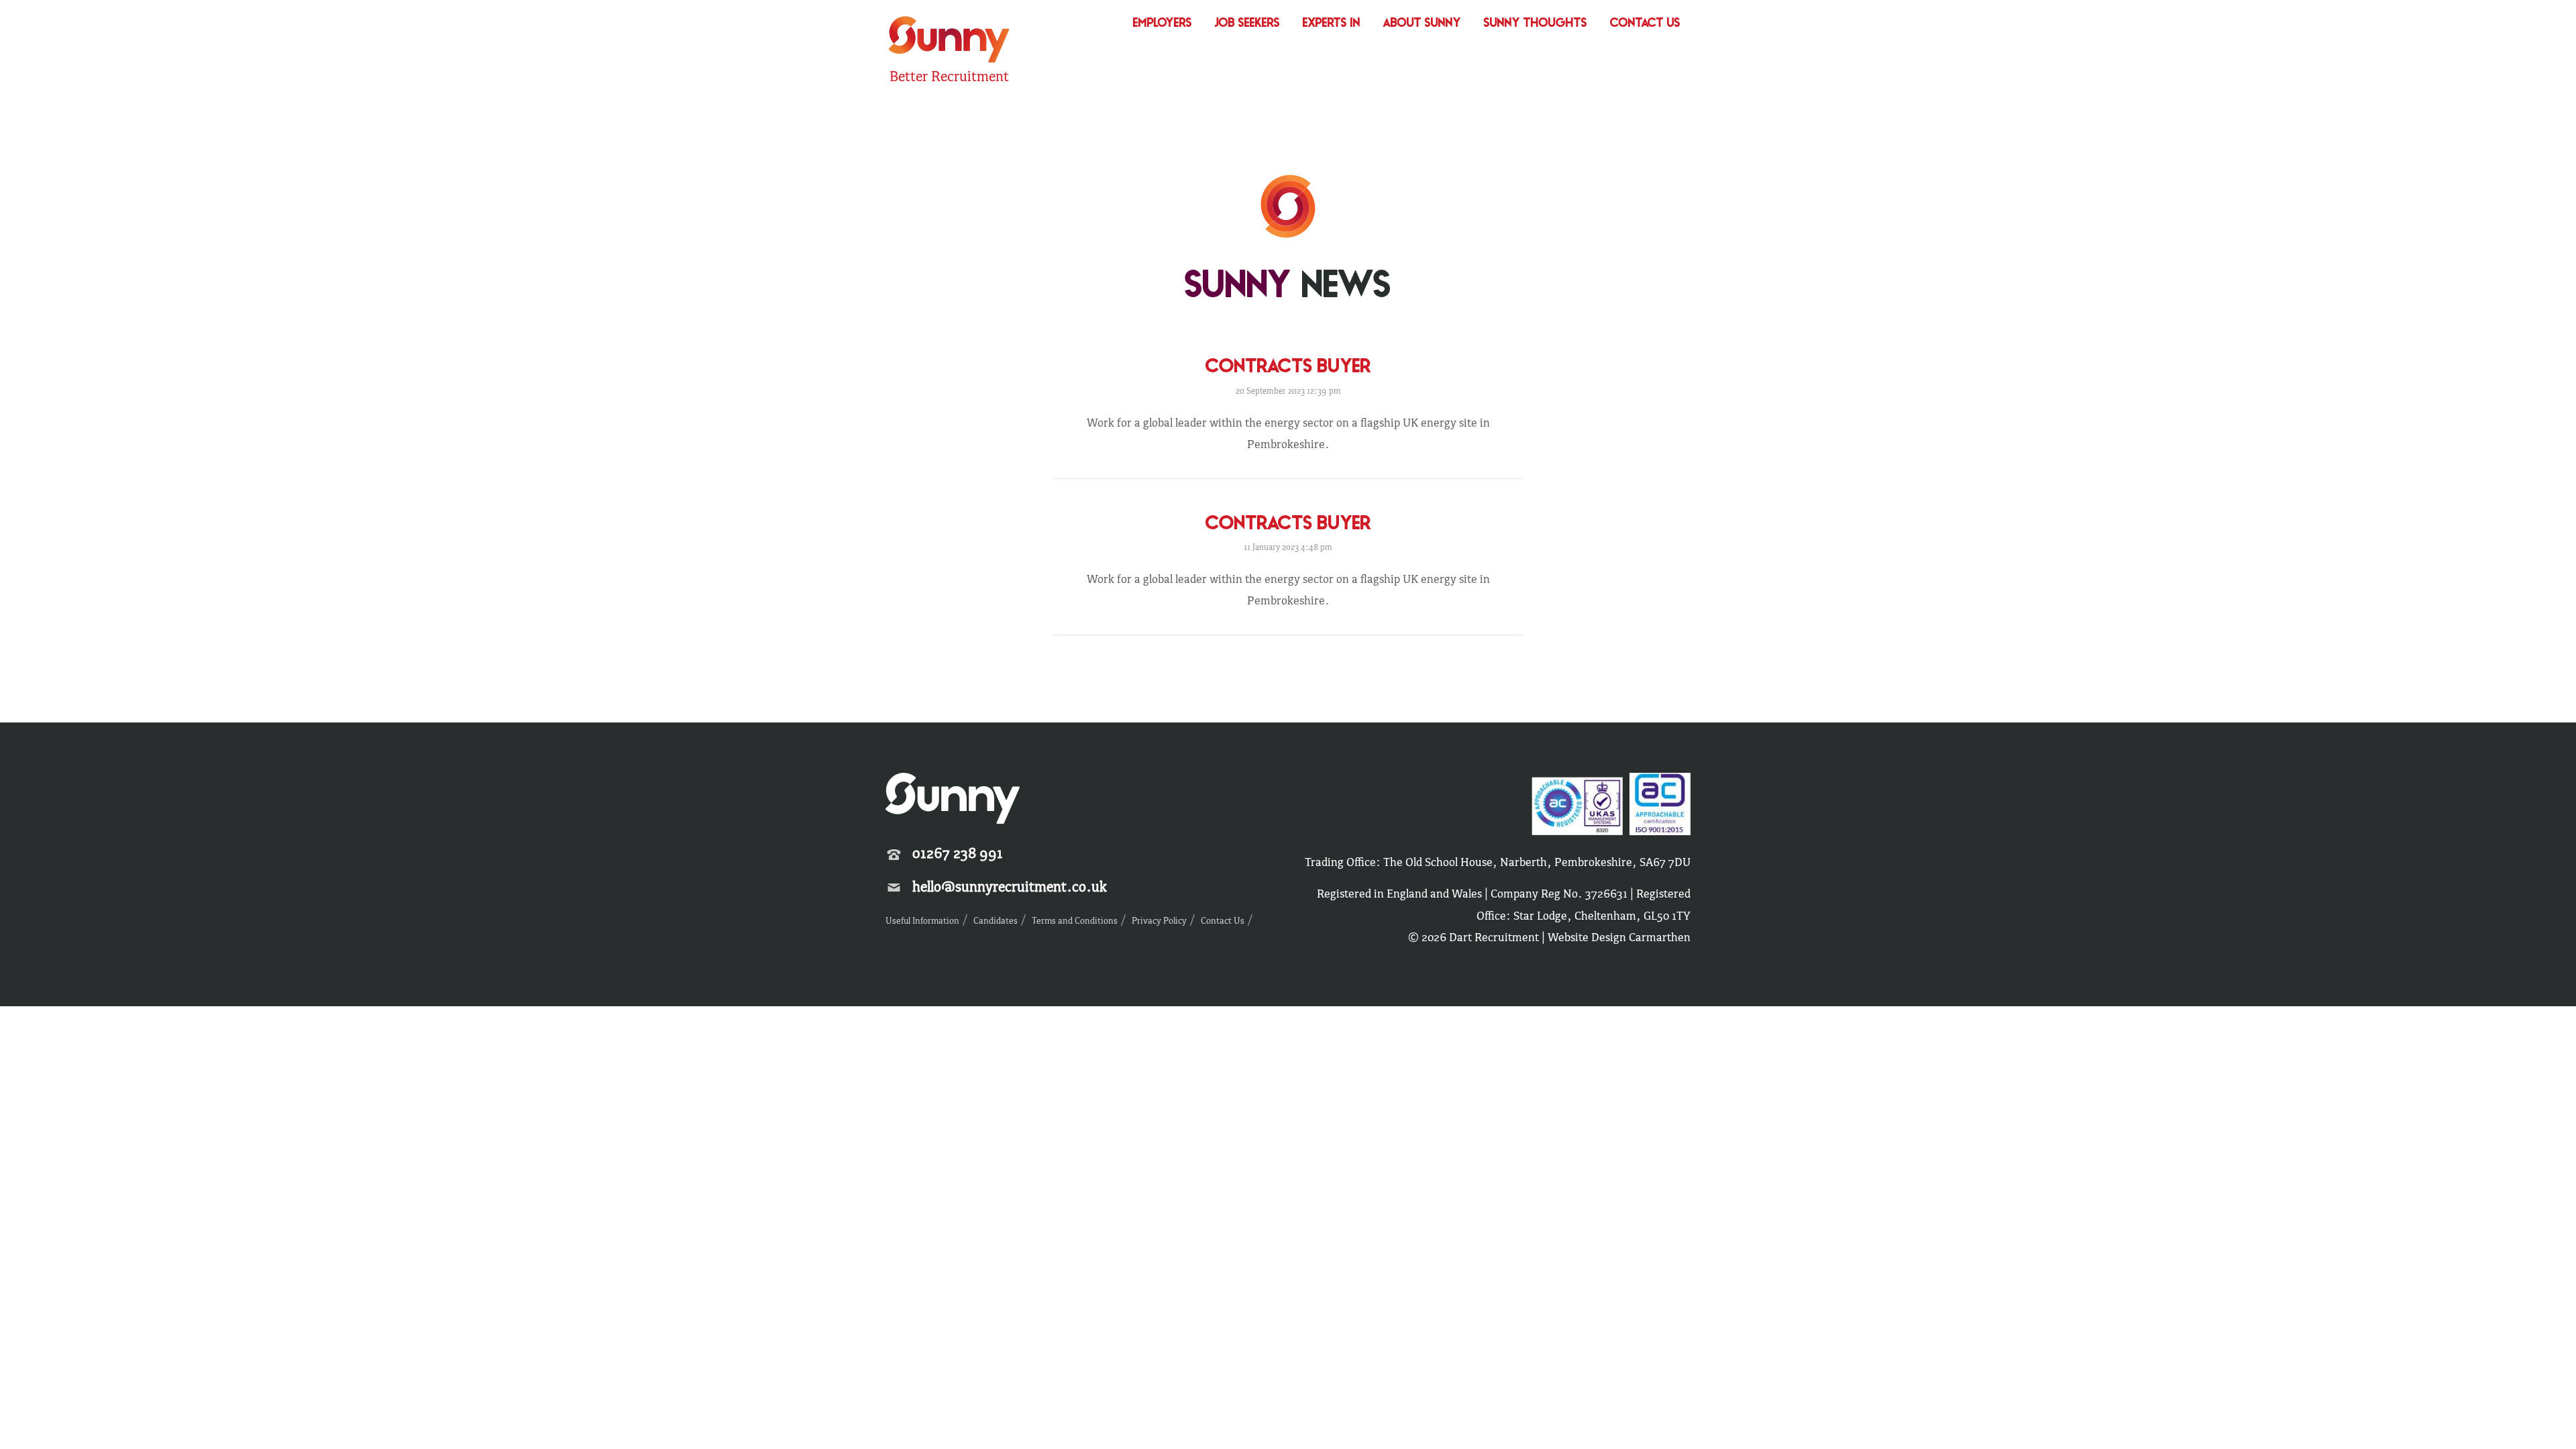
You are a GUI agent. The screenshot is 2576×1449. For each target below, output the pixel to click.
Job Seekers (1247, 24)
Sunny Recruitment (947, 41)
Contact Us (1645, 24)
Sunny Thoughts (1536, 24)
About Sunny (1422, 24)
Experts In (1332, 24)
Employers (1163, 24)
